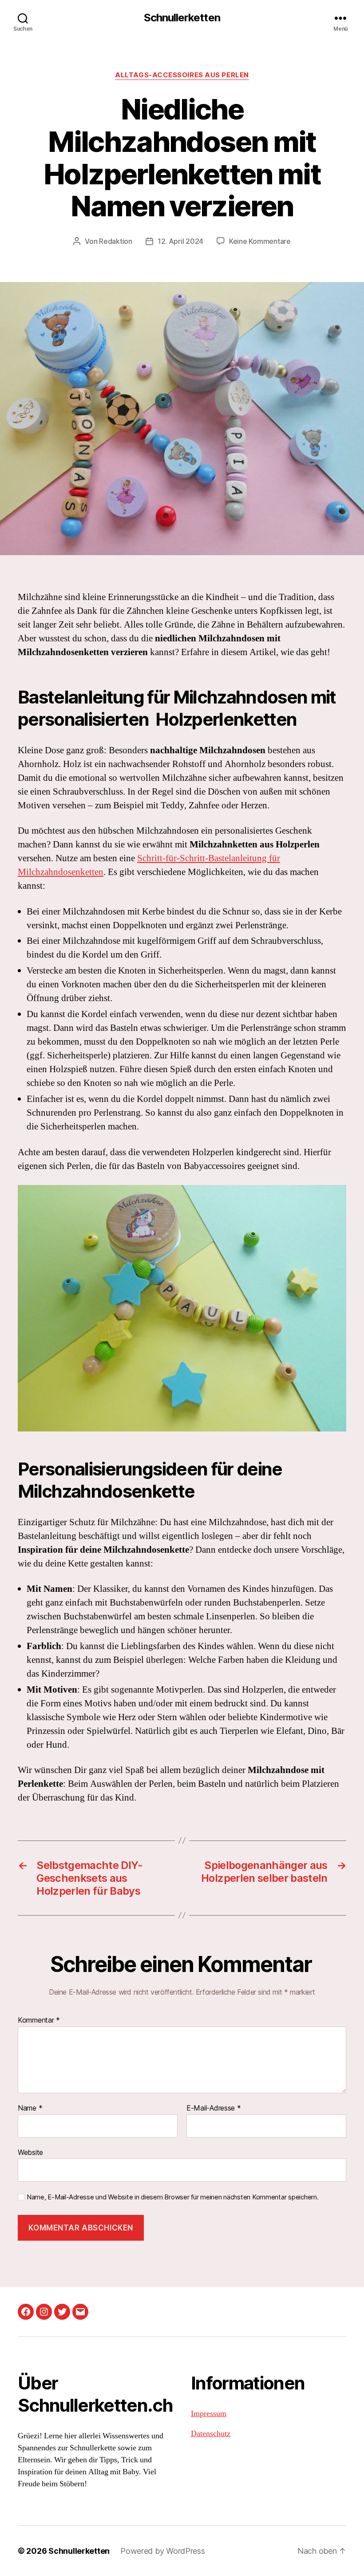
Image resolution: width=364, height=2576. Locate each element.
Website (30, 2152)
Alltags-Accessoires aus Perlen (182, 75)
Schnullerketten (182, 18)
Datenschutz (211, 2434)
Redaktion (116, 241)
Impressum (209, 2414)
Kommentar (39, 2020)
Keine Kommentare (260, 241)
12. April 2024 (180, 241)
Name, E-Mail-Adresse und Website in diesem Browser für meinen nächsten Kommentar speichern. (172, 2197)
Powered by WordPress (163, 2551)
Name (30, 2108)
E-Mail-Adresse (214, 2108)
